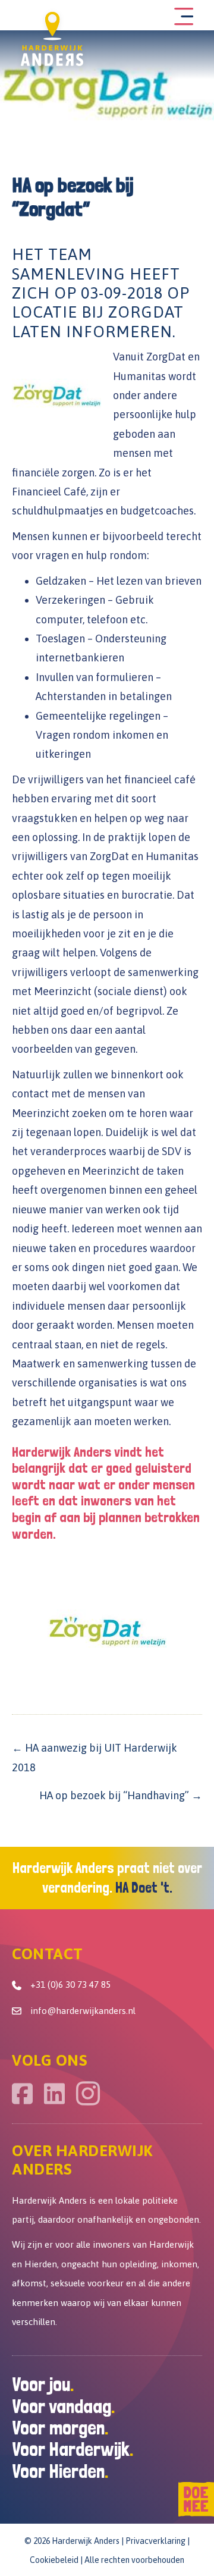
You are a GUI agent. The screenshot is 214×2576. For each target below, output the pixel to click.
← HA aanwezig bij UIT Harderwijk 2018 (95, 1757)
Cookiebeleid (54, 2560)
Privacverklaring (155, 2541)
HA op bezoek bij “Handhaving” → (121, 1795)
